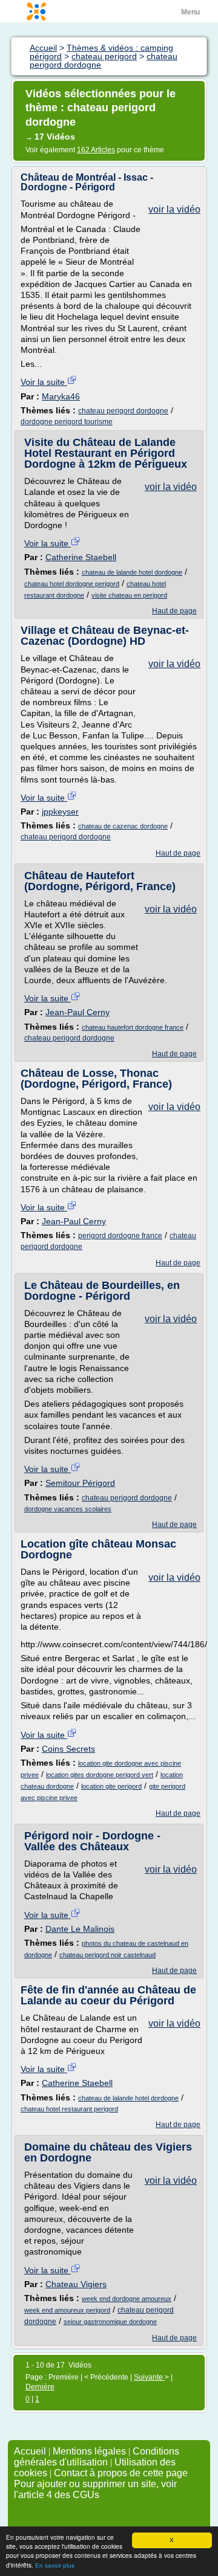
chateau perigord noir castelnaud (107, 1955)
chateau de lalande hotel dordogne (132, 572)
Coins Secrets (68, 1749)
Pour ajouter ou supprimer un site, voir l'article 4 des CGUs (95, 2489)
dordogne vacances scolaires (68, 1509)
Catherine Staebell (81, 557)
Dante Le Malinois (80, 1929)
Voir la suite (44, 382)
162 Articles (96, 150)
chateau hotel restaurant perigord (69, 2109)
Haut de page (174, 611)
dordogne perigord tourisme (67, 422)
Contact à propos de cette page (121, 2473)
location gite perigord (111, 1786)
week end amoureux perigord (67, 2310)
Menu (190, 12)
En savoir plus (55, 2565)
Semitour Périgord (80, 1483)
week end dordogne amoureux (127, 2299)
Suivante (149, 2377)
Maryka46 (61, 396)
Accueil (30, 2451)
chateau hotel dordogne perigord (72, 584)
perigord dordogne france (120, 1236)
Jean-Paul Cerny (78, 1012)
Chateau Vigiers (76, 2284)
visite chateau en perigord (129, 595)
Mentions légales (89, 2451)
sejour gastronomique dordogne (110, 2322)
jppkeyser (60, 812)
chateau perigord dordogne (123, 411)
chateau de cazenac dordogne (123, 826)
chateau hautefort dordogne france (133, 1027)
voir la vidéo (174, 209)
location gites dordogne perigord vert (100, 1775)
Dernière (40, 2387)
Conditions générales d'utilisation (97, 2457)
